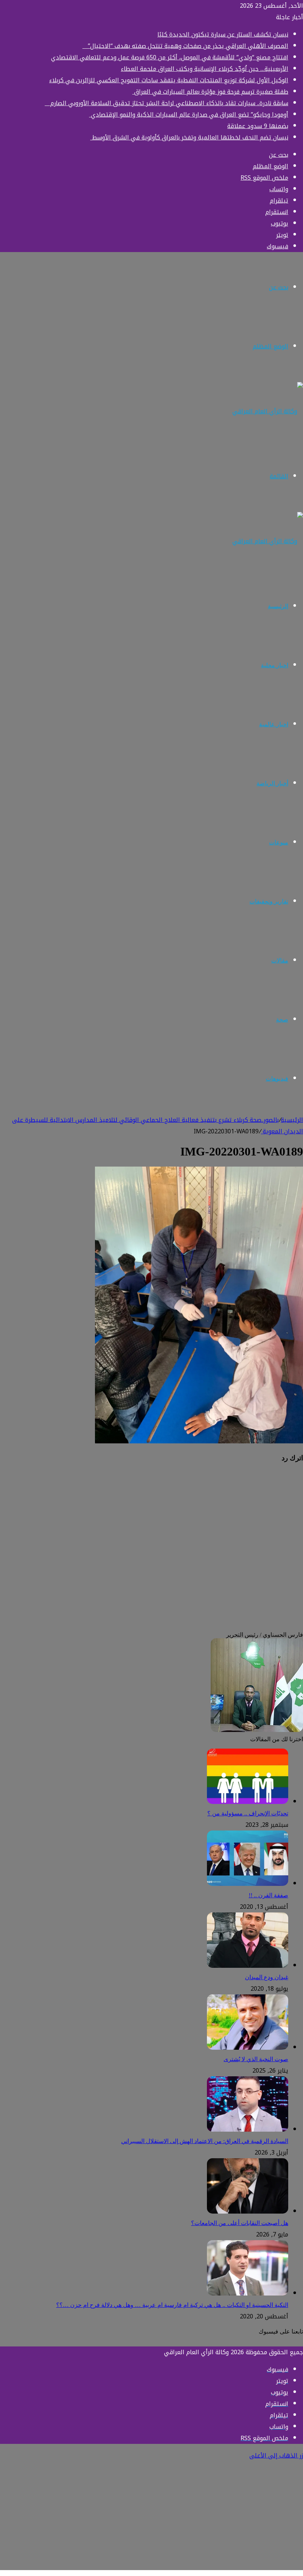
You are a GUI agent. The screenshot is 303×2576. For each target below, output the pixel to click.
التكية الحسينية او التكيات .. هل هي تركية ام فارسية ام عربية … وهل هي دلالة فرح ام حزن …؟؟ (172, 2305)
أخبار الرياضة (272, 783)
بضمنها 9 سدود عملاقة (258, 126)
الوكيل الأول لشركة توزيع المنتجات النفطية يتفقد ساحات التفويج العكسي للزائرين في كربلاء (169, 80)
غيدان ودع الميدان (267, 1977)
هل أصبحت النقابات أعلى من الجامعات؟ (240, 2223)
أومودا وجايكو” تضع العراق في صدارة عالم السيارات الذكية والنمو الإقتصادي (189, 115)
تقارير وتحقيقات (269, 901)
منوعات (279, 842)
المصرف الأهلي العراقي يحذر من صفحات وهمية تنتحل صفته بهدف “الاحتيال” (185, 46)
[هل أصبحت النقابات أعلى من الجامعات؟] (248, 2212)
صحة (282, 1020)
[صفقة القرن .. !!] (248, 1884)
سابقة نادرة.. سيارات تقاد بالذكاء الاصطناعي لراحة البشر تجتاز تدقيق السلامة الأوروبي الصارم (166, 103)
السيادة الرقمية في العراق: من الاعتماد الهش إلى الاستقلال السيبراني (205, 2141)
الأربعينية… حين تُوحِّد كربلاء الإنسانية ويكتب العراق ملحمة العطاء (205, 69)
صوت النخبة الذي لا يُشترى (256, 2059)
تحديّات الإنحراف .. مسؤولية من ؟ (248, 1813)
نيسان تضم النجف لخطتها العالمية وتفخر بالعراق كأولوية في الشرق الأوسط (189, 137)
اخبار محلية (275, 665)
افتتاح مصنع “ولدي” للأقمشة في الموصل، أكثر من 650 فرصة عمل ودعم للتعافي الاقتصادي (170, 57)
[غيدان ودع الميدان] (248, 1966)
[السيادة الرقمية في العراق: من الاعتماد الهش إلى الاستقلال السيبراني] (248, 2130)
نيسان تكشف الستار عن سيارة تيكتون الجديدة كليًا (223, 35)
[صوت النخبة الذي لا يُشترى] (248, 2048)
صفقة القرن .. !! (268, 1895)
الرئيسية (278, 606)
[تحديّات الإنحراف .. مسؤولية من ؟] (248, 1802)
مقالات (280, 960)
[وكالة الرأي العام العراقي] (268, 411)
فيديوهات (277, 1079)
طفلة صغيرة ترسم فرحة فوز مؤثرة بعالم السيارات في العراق (210, 92)
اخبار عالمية (274, 724)
